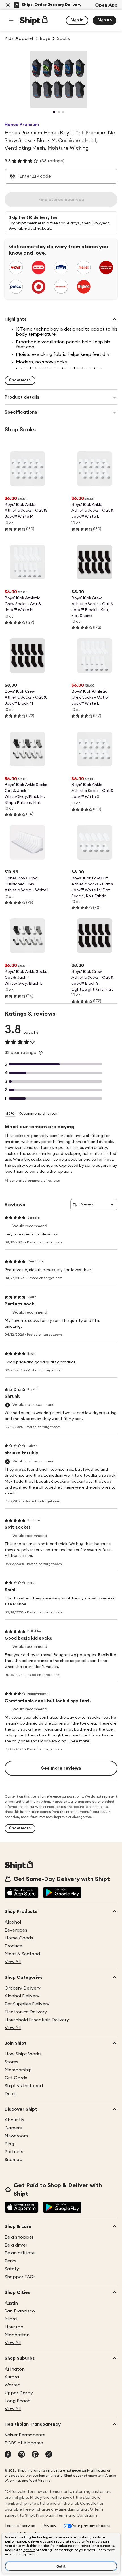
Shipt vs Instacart (24, 2086)
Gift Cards (16, 2078)
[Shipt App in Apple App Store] (22, 1893)
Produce (13, 1946)
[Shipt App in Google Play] (62, 1893)
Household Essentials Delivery (37, 2020)
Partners (14, 2152)
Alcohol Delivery (22, 1996)
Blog (9, 2144)
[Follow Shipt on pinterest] (35, 2455)
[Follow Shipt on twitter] (49, 2455)
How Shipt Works (23, 2054)
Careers (13, 2128)
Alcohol (13, 1922)
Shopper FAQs (20, 2277)
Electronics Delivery (26, 2012)
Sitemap (13, 2160)
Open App (106, 5)
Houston (14, 2327)
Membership (18, 2070)
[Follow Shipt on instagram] (22, 2455)
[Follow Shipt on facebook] (8, 2455)
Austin (11, 2303)
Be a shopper (19, 2237)
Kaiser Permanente (25, 2435)
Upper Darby (19, 2393)
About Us (14, 2120)
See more (80, 1741)
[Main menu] (11, 20)
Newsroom (16, 2136)
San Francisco (20, 2311)
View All (13, 1962)
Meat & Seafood (22, 1954)
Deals (11, 2094)
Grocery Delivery (23, 1988)
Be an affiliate (20, 2253)
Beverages (16, 1930)
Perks (10, 2261)
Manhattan (17, 2335)
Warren (12, 2385)
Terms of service (20, 2526)
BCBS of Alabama (24, 2443)
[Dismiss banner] (8, 5)
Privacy (49, 2526)
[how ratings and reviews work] (41, 1053)
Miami (11, 2319)
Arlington (15, 2369)
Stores (11, 2062)
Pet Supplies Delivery (27, 2004)
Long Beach (17, 2401)
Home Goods (19, 1938)
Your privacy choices (91, 2526)
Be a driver (16, 2245)
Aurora (12, 2377)
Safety (12, 2269)
